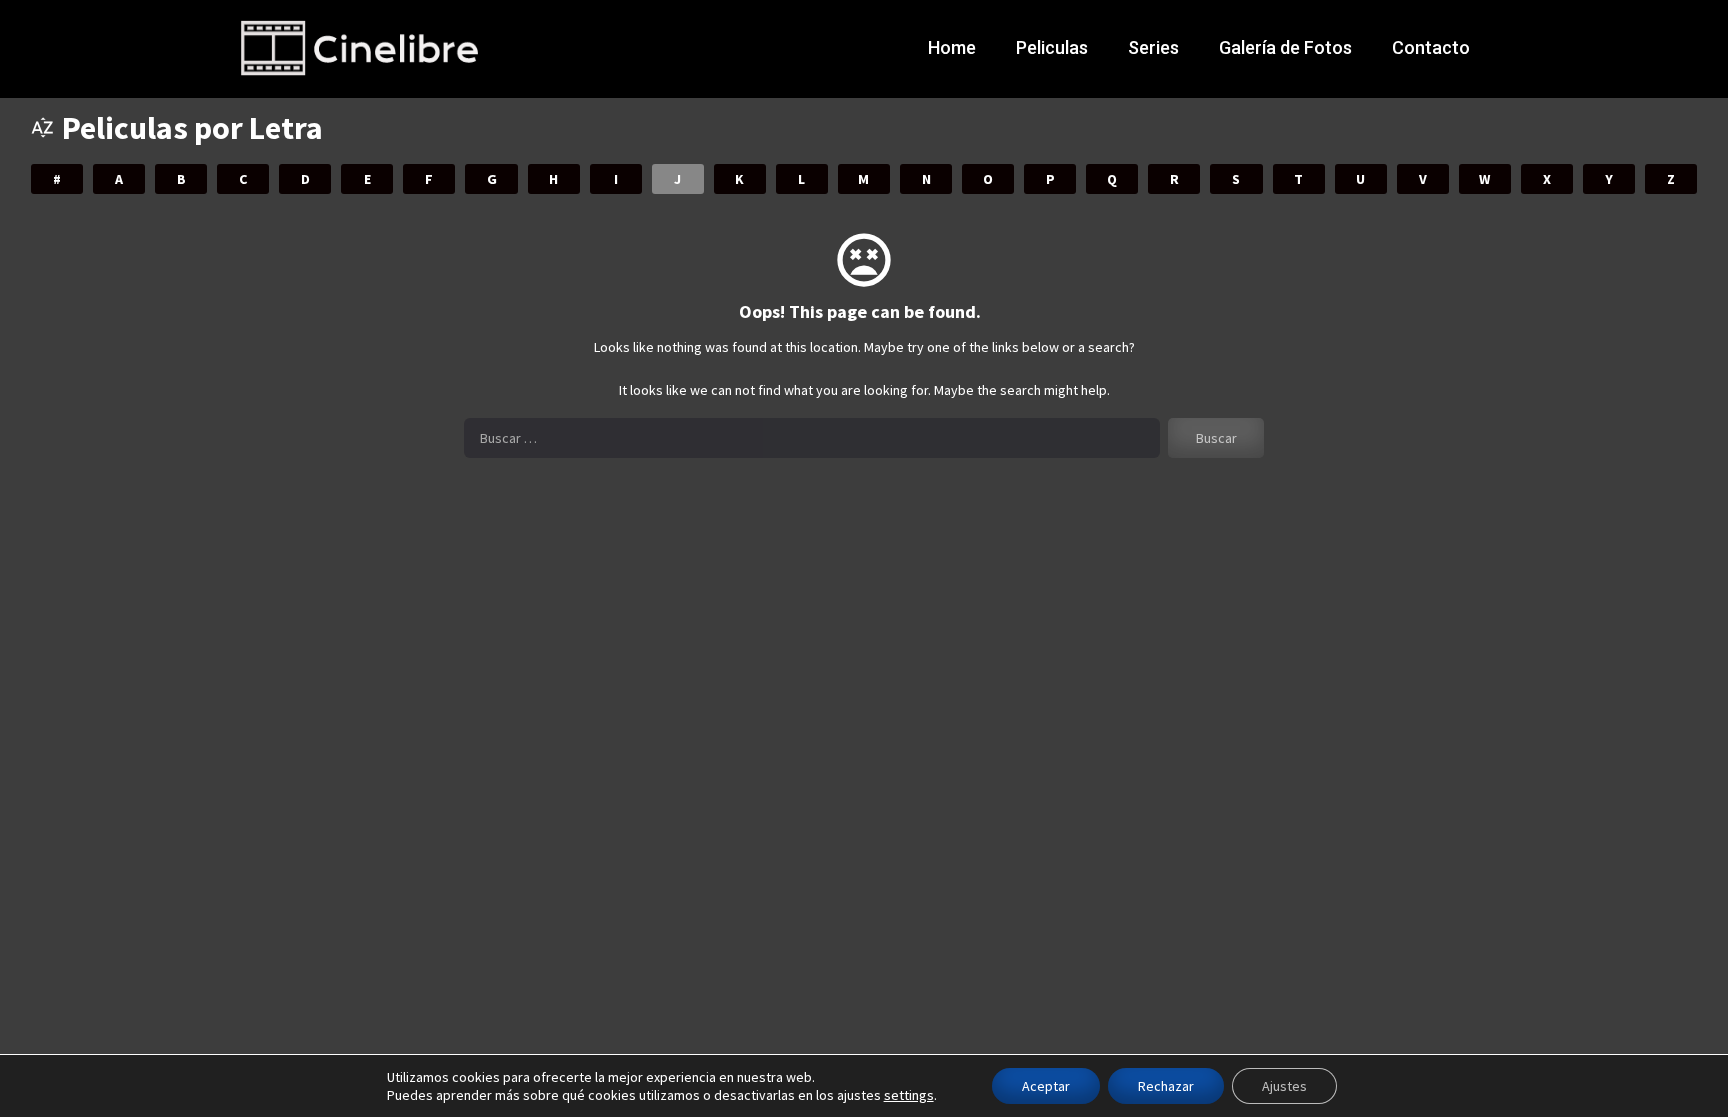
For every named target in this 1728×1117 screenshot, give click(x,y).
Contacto (1431, 47)
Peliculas (1052, 47)
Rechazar (1166, 1086)
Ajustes (1284, 1086)
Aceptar (1046, 1086)
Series (1153, 47)
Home (952, 47)
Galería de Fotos (1285, 47)
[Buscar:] (812, 438)
